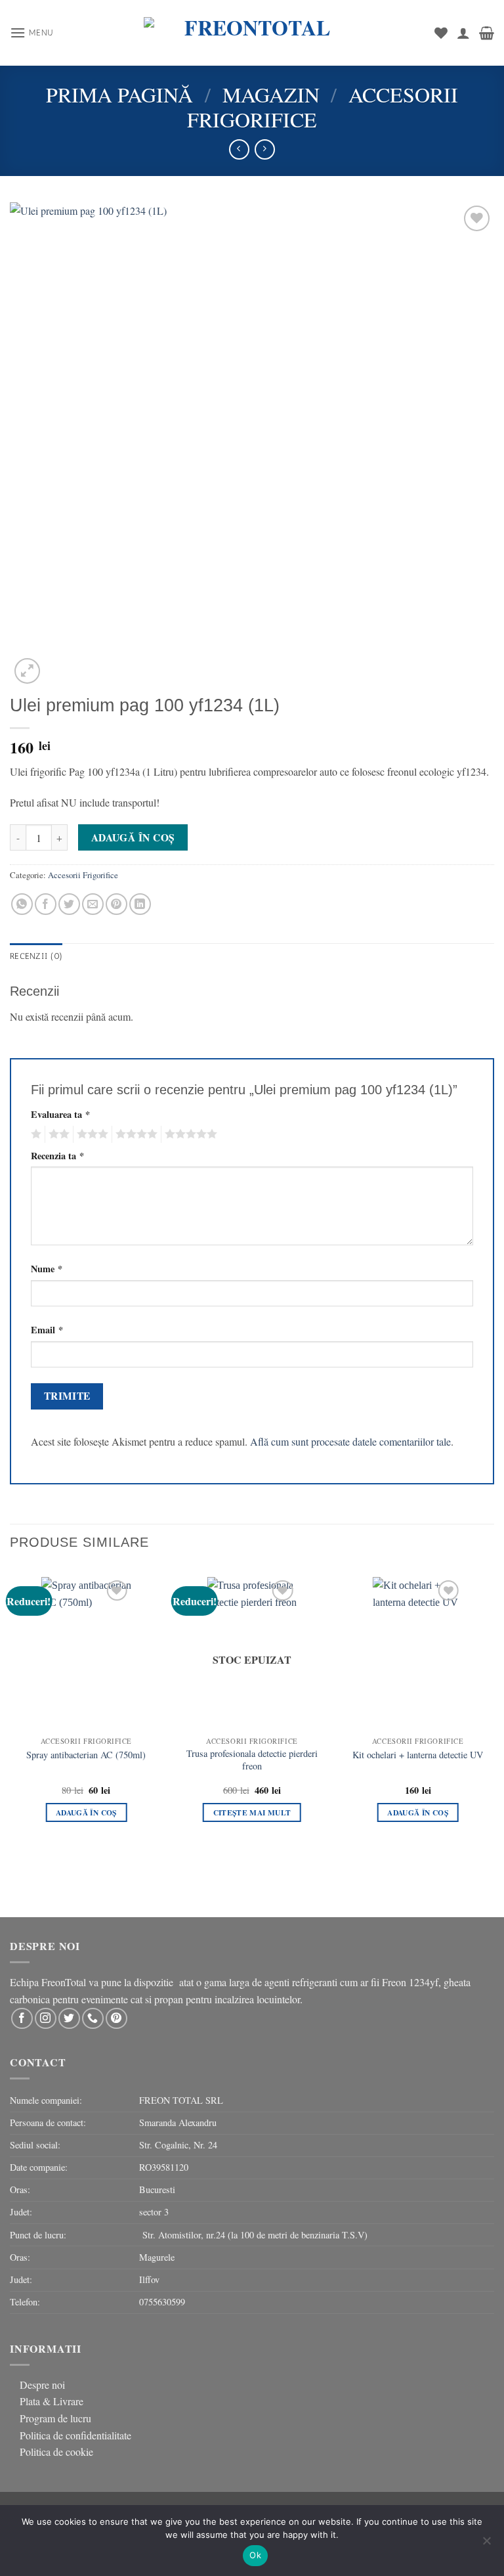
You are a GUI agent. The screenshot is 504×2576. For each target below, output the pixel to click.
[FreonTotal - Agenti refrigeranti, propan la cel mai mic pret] (252, 33)
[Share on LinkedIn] (140, 904)
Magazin (271, 94)
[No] (486, 2544)
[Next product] (239, 149)
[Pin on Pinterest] (116, 904)
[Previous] (10, 1718)
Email (47, 1330)
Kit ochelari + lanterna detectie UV (418, 1755)
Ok (255, 2555)
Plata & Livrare (52, 2401)
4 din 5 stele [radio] (135, 1134)
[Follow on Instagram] (46, 2019)
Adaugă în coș (133, 837)
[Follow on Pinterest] (116, 2019)
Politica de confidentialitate (75, 2435)
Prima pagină (119, 94)
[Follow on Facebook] (22, 2019)
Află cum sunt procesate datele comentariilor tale (350, 1441)
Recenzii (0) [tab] (36, 956)
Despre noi (42, 2385)
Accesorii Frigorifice (83, 875)
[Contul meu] (463, 33)
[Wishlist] (441, 33)
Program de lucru (55, 2418)
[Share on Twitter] (69, 904)
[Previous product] (265, 149)
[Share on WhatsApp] (22, 904)
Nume (47, 1269)
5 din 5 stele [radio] (189, 1134)
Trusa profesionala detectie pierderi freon (252, 1760)
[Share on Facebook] (46, 904)
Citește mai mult (252, 1812)
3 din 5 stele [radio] (91, 1134)
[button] (32, 33)
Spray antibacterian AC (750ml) (86, 1755)
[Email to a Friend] (93, 904)
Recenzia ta (57, 1156)
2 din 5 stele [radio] (57, 1134)
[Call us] (93, 2019)
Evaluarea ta (60, 1114)
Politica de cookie (56, 2452)
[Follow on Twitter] (69, 2019)
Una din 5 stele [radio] (34, 1134)
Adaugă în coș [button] (86, 1812)
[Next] (493, 1718)
